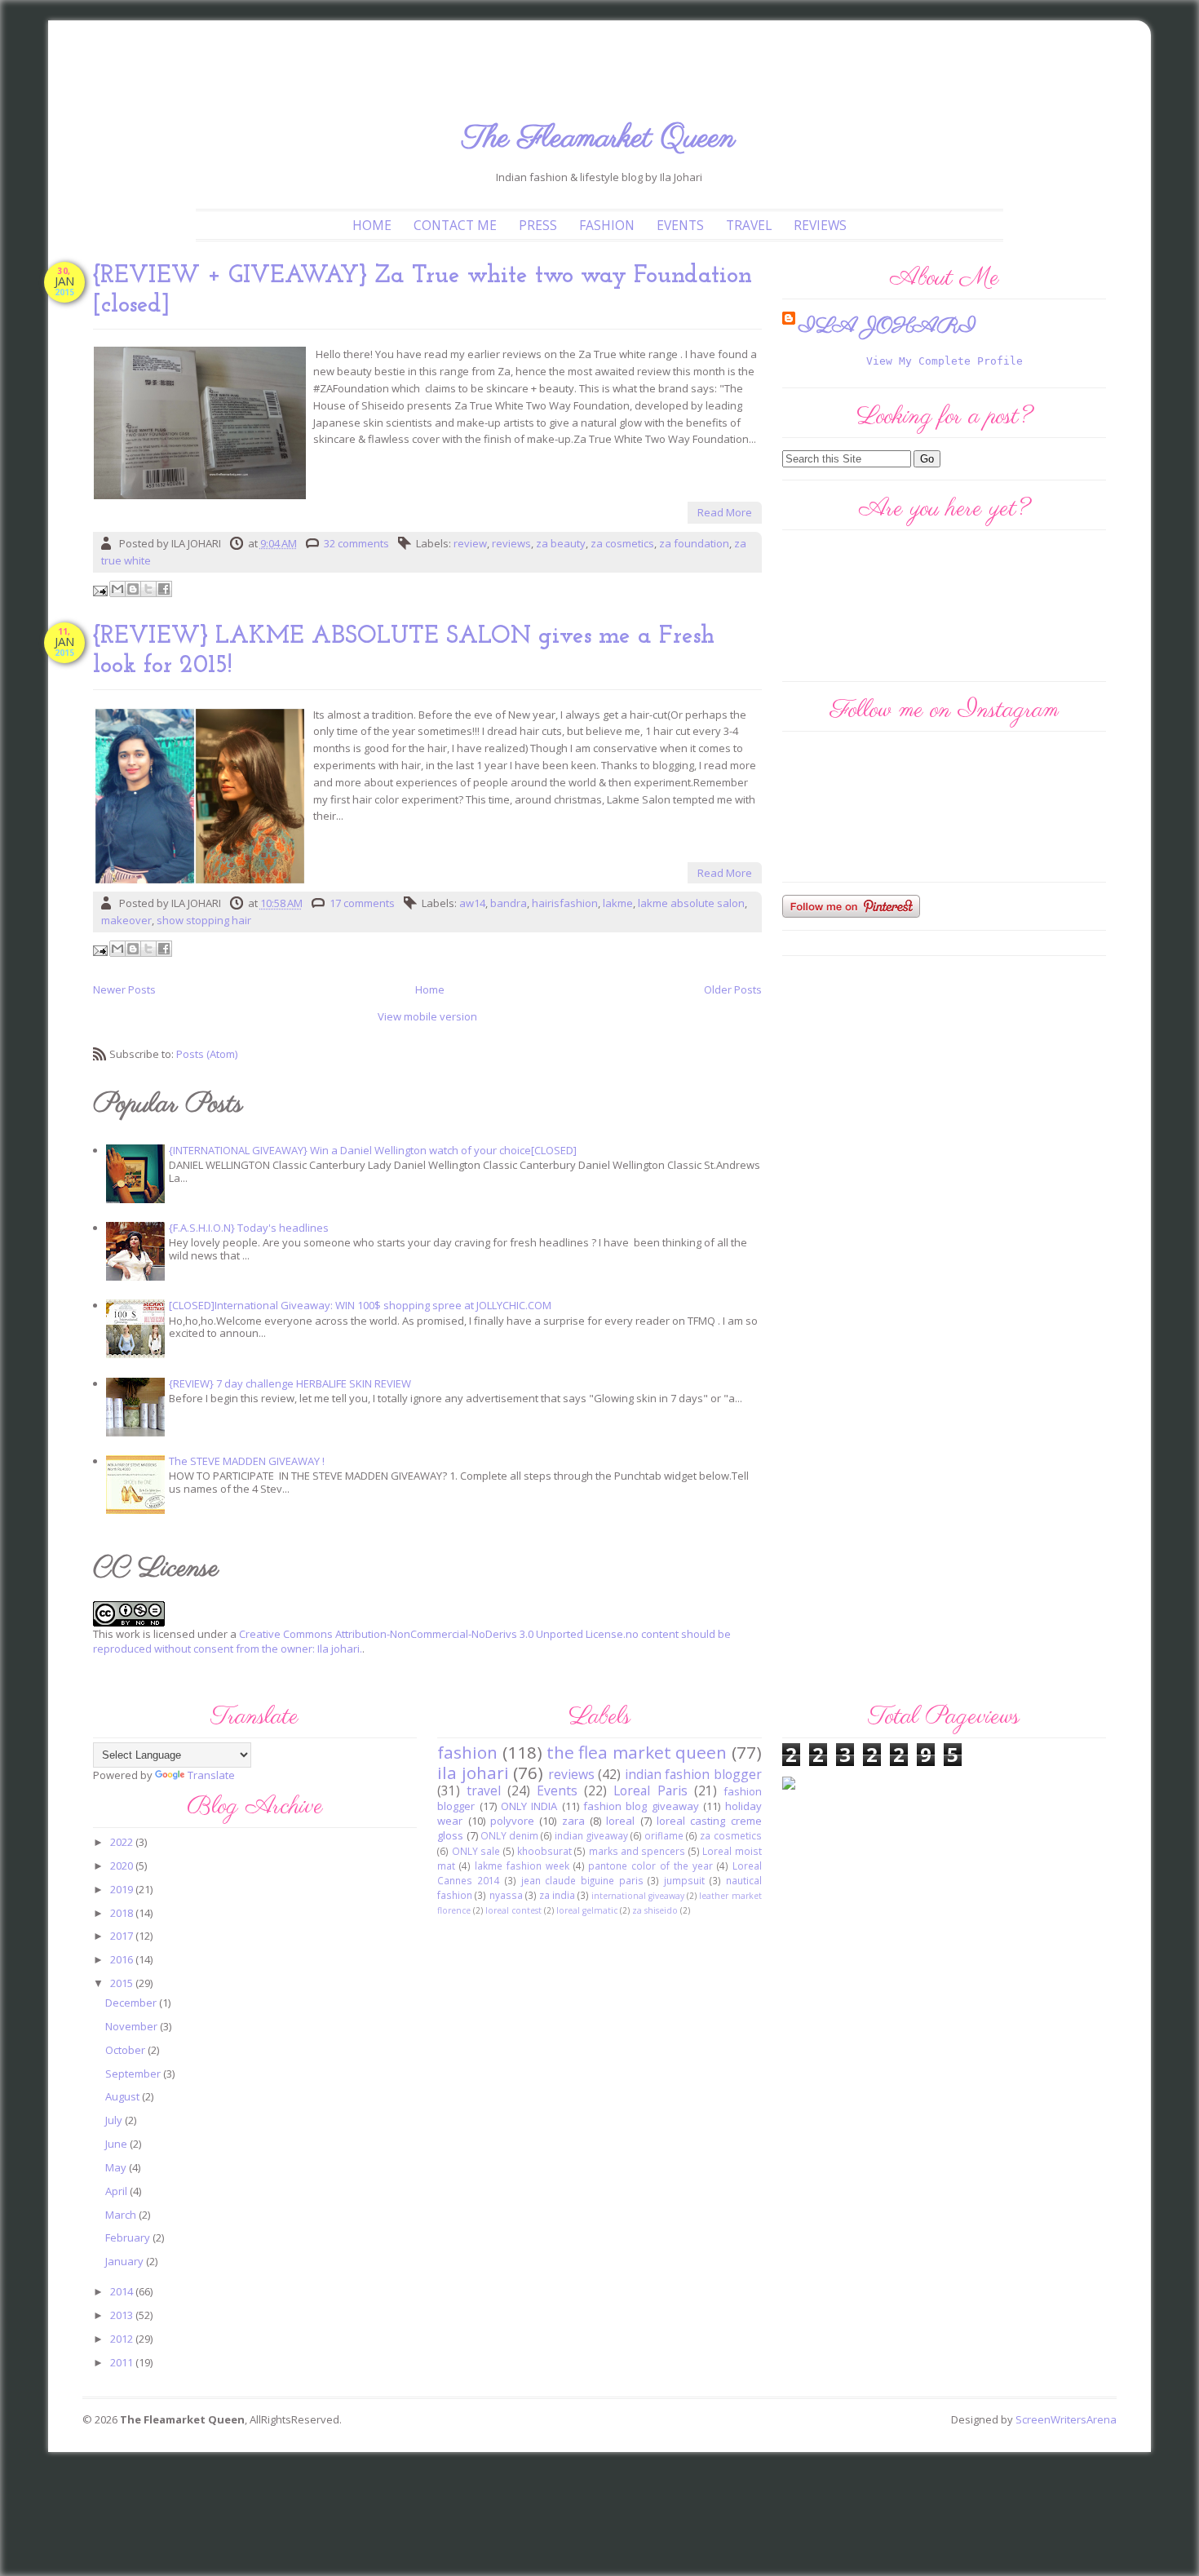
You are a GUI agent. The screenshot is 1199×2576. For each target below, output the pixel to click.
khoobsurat (544, 1851)
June (117, 2144)
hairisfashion (565, 903)
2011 (123, 2362)
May (117, 2167)
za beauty (561, 543)
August (124, 2096)
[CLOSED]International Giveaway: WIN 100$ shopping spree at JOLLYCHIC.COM (360, 1305)
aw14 (472, 903)
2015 (123, 1983)
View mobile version (427, 1016)
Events (557, 1790)
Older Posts (733, 989)
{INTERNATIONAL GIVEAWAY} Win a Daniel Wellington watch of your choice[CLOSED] (373, 1150)
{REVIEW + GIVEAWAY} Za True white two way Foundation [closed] (423, 291)
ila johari (473, 1773)
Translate (211, 1775)
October (126, 2050)
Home (430, 989)
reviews (511, 543)
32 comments (356, 543)
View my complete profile (945, 361)
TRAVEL (749, 225)
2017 (123, 1936)
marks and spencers (637, 1851)
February (129, 2237)
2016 (123, 1959)
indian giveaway (591, 1835)
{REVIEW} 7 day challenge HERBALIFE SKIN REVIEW (290, 1383)
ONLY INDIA (529, 1806)
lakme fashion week (522, 1866)
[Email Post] (102, 590)
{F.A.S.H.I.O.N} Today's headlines (249, 1228)
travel (484, 1790)
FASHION (607, 225)
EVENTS (680, 225)
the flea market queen (637, 1752)
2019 (123, 1889)
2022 (123, 1842)
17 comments (362, 903)
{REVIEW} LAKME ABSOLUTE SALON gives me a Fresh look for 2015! (404, 651)
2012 (123, 2339)
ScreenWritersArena (1066, 2419)
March (122, 2215)
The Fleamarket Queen (599, 139)
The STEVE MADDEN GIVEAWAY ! (247, 1461)
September (134, 2074)
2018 (123, 1913)
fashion (467, 1752)
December (132, 2003)
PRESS (538, 225)
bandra (509, 903)
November (133, 2026)
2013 (123, 2315)
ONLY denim (509, 1835)
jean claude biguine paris (582, 1880)
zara (573, 1821)
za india (557, 1895)
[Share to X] (148, 589)
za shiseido (655, 1910)
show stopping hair (204, 920)
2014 (123, 2291)
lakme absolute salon (691, 903)
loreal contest (513, 1910)
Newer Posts (124, 989)
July (115, 2120)
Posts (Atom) (207, 1054)
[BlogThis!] (133, 589)
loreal (620, 1821)
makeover (126, 920)
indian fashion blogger (693, 1774)
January (126, 2261)
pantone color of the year (650, 1866)
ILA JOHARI (887, 326)
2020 (123, 1866)
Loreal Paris (650, 1790)
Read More (725, 512)
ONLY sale (476, 1851)
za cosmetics (622, 543)
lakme (618, 903)
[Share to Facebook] (164, 589)
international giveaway (638, 1896)
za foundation (694, 543)
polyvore (512, 1821)
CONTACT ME (455, 225)
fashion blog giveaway (641, 1806)
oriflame (664, 1835)
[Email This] (117, 589)
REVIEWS (820, 225)
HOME (372, 225)
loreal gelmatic (587, 1910)
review (470, 543)
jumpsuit (684, 1880)
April (117, 2191)
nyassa (506, 1895)
